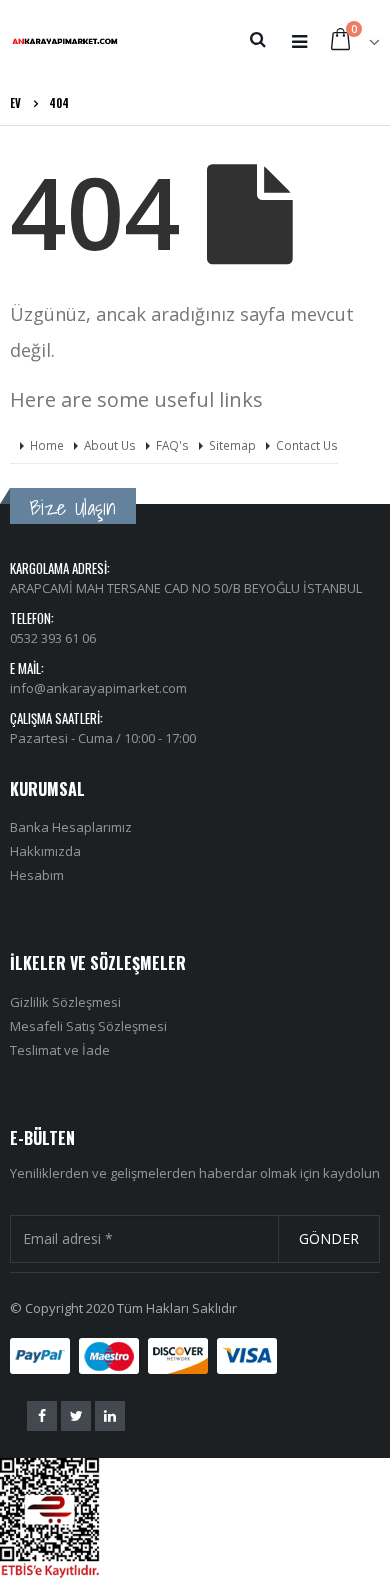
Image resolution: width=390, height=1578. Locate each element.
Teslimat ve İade (60, 1050)
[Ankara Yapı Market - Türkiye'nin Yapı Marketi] (65, 40)
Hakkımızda (45, 851)
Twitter (76, 1416)
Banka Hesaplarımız (71, 827)
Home (47, 445)
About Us (110, 445)
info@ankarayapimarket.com (98, 688)
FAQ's (172, 445)
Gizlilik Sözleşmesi (65, 1002)
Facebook (42, 1416)
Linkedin (110, 1416)
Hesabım (37, 875)
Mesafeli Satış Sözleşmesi (88, 1026)
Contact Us (307, 445)
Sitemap (232, 445)
